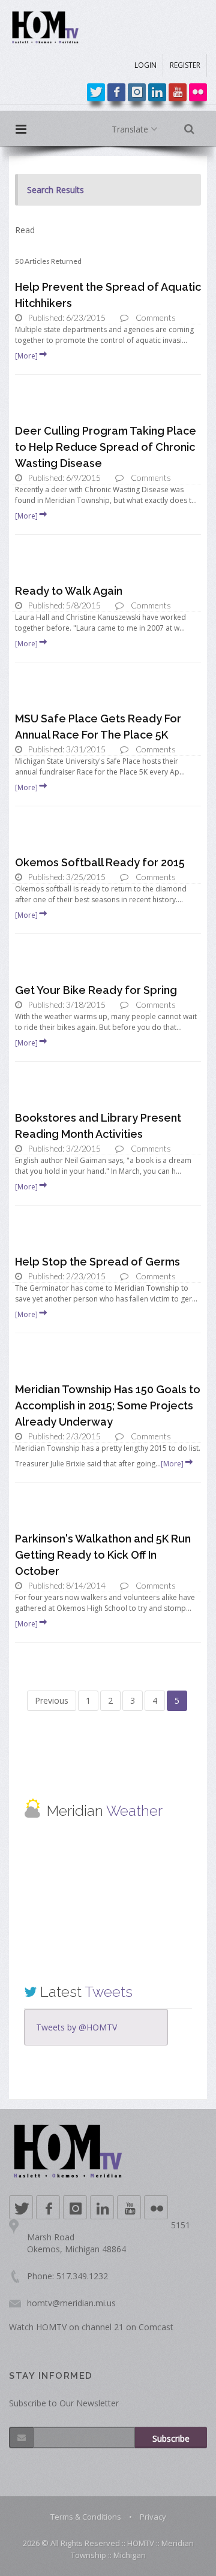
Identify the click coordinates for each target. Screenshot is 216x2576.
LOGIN (145, 65)
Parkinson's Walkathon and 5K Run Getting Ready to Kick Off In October (103, 1555)
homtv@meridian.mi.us (71, 2303)
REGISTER (185, 65)
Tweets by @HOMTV (76, 2027)
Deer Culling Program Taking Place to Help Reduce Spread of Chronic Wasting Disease (106, 447)
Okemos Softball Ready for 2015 (100, 862)
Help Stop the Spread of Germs (97, 1262)
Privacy (153, 2517)
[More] (26, 356)
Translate (131, 129)
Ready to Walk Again (69, 591)
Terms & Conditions (86, 2517)
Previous (52, 1700)
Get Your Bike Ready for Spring (96, 990)
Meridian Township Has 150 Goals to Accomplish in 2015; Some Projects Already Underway (108, 1405)
